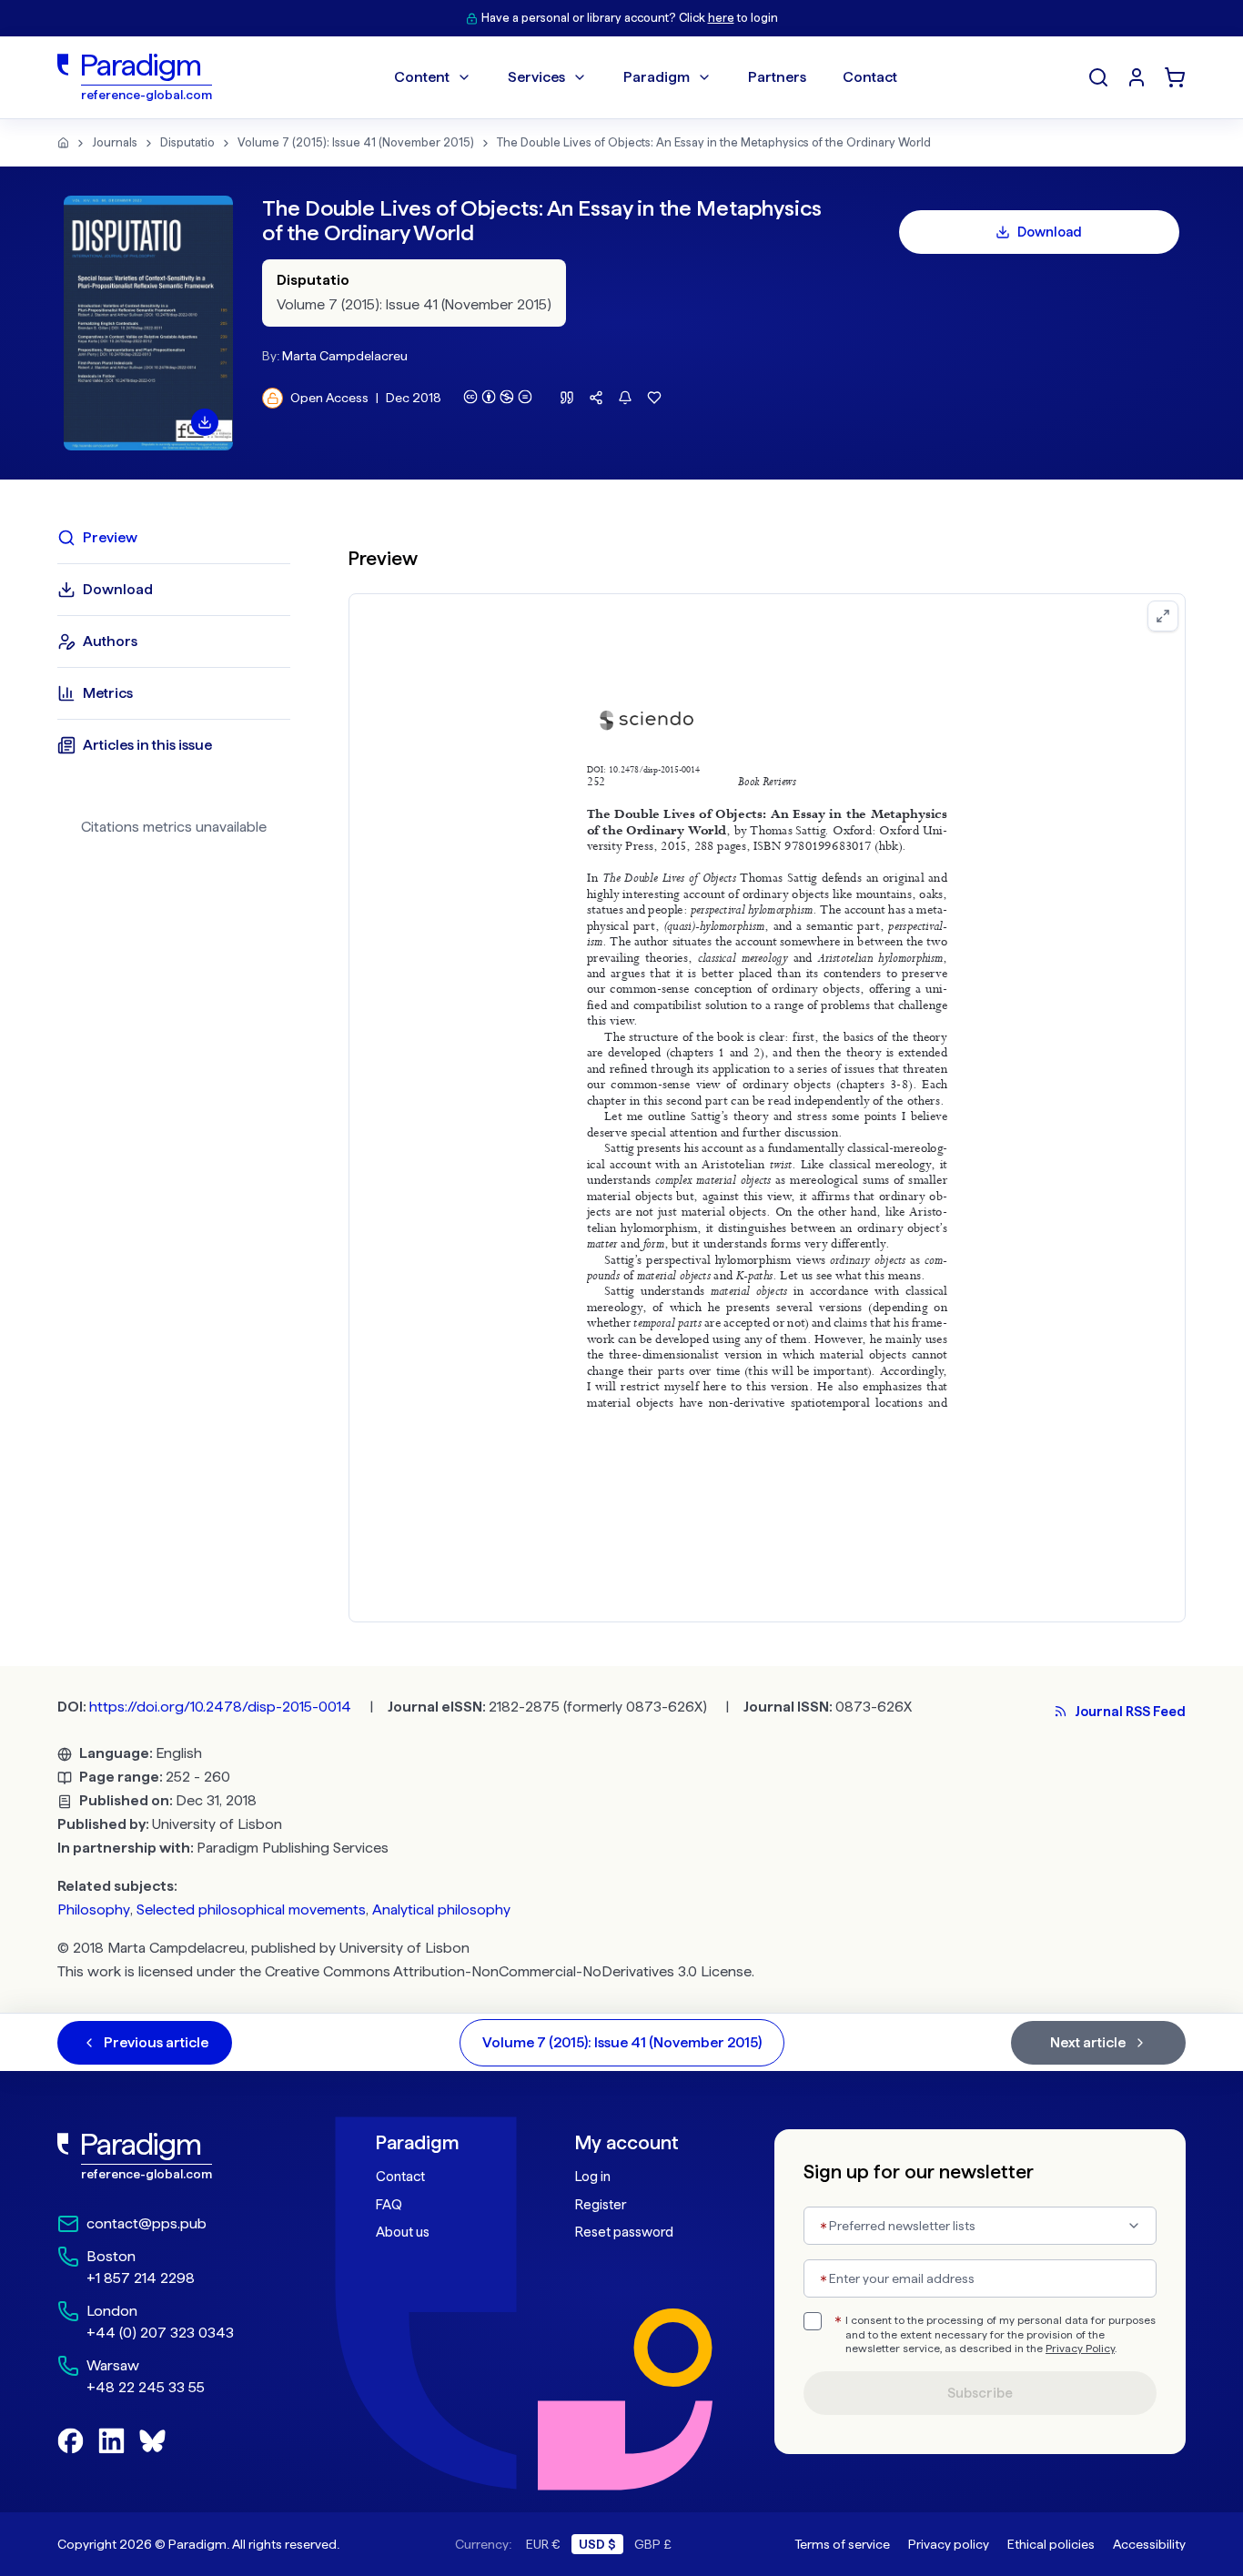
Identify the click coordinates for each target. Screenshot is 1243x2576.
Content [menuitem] (422, 77)
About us (403, 2232)
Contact (400, 2177)
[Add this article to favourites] (654, 398)
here (721, 18)
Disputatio (187, 142)
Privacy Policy (1080, 2349)
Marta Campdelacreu (345, 356)
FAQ (389, 2205)
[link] (177, 2157)
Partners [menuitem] (777, 77)
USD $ (597, 2544)
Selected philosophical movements (251, 1909)
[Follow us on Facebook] (71, 2441)
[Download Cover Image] (205, 422)
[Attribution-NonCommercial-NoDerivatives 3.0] (498, 397)
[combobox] (980, 2226)
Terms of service (842, 2544)
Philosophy (94, 1909)
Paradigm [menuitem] (657, 77)
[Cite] (567, 398)
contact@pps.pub (147, 2223)
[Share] (596, 398)
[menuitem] (1137, 77)
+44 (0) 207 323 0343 (160, 2333)
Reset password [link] (624, 2232)
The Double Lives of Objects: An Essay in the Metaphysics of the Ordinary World (714, 142)
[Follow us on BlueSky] (152, 2441)
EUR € (543, 2544)
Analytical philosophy (441, 1909)
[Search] (1098, 77)
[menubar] (646, 77)
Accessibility (1149, 2544)
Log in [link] (593, 2177)
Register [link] (601, 2205)
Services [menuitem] (536, 77)
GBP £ (653, 2544)
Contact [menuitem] (870, 77)
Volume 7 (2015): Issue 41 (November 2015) (356, 142)
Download (1050, 232)
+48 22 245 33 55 (146, 2387)
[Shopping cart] (1175, 77)
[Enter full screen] (1163, 616)
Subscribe (980, 2393)
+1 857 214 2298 (141, 2278)
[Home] (63, 143)
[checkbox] (813, 2321)
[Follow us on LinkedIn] (111, 2441)
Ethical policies (1051, 2544)
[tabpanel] (767, 1073)
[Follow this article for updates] (625, 398)
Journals (115, 142)
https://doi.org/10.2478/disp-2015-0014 (220, 1707)
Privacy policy (949, 2544)
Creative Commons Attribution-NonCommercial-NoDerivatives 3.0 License (508, 1971)
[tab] (174, 538)
